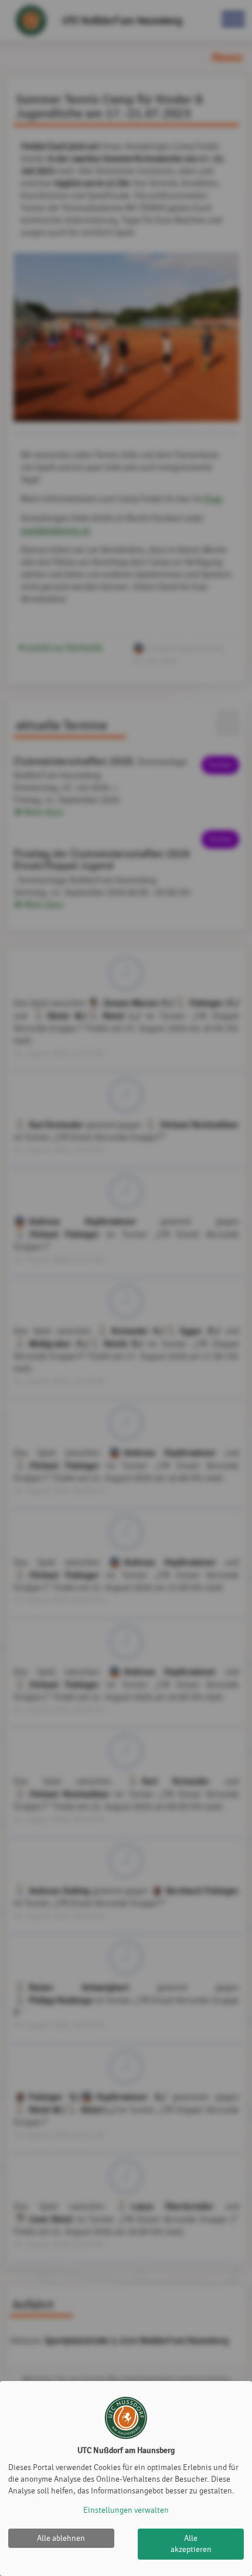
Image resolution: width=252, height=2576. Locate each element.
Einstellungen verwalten (126, 2510)
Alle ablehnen (61, 2538)
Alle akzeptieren (191, 2544)
